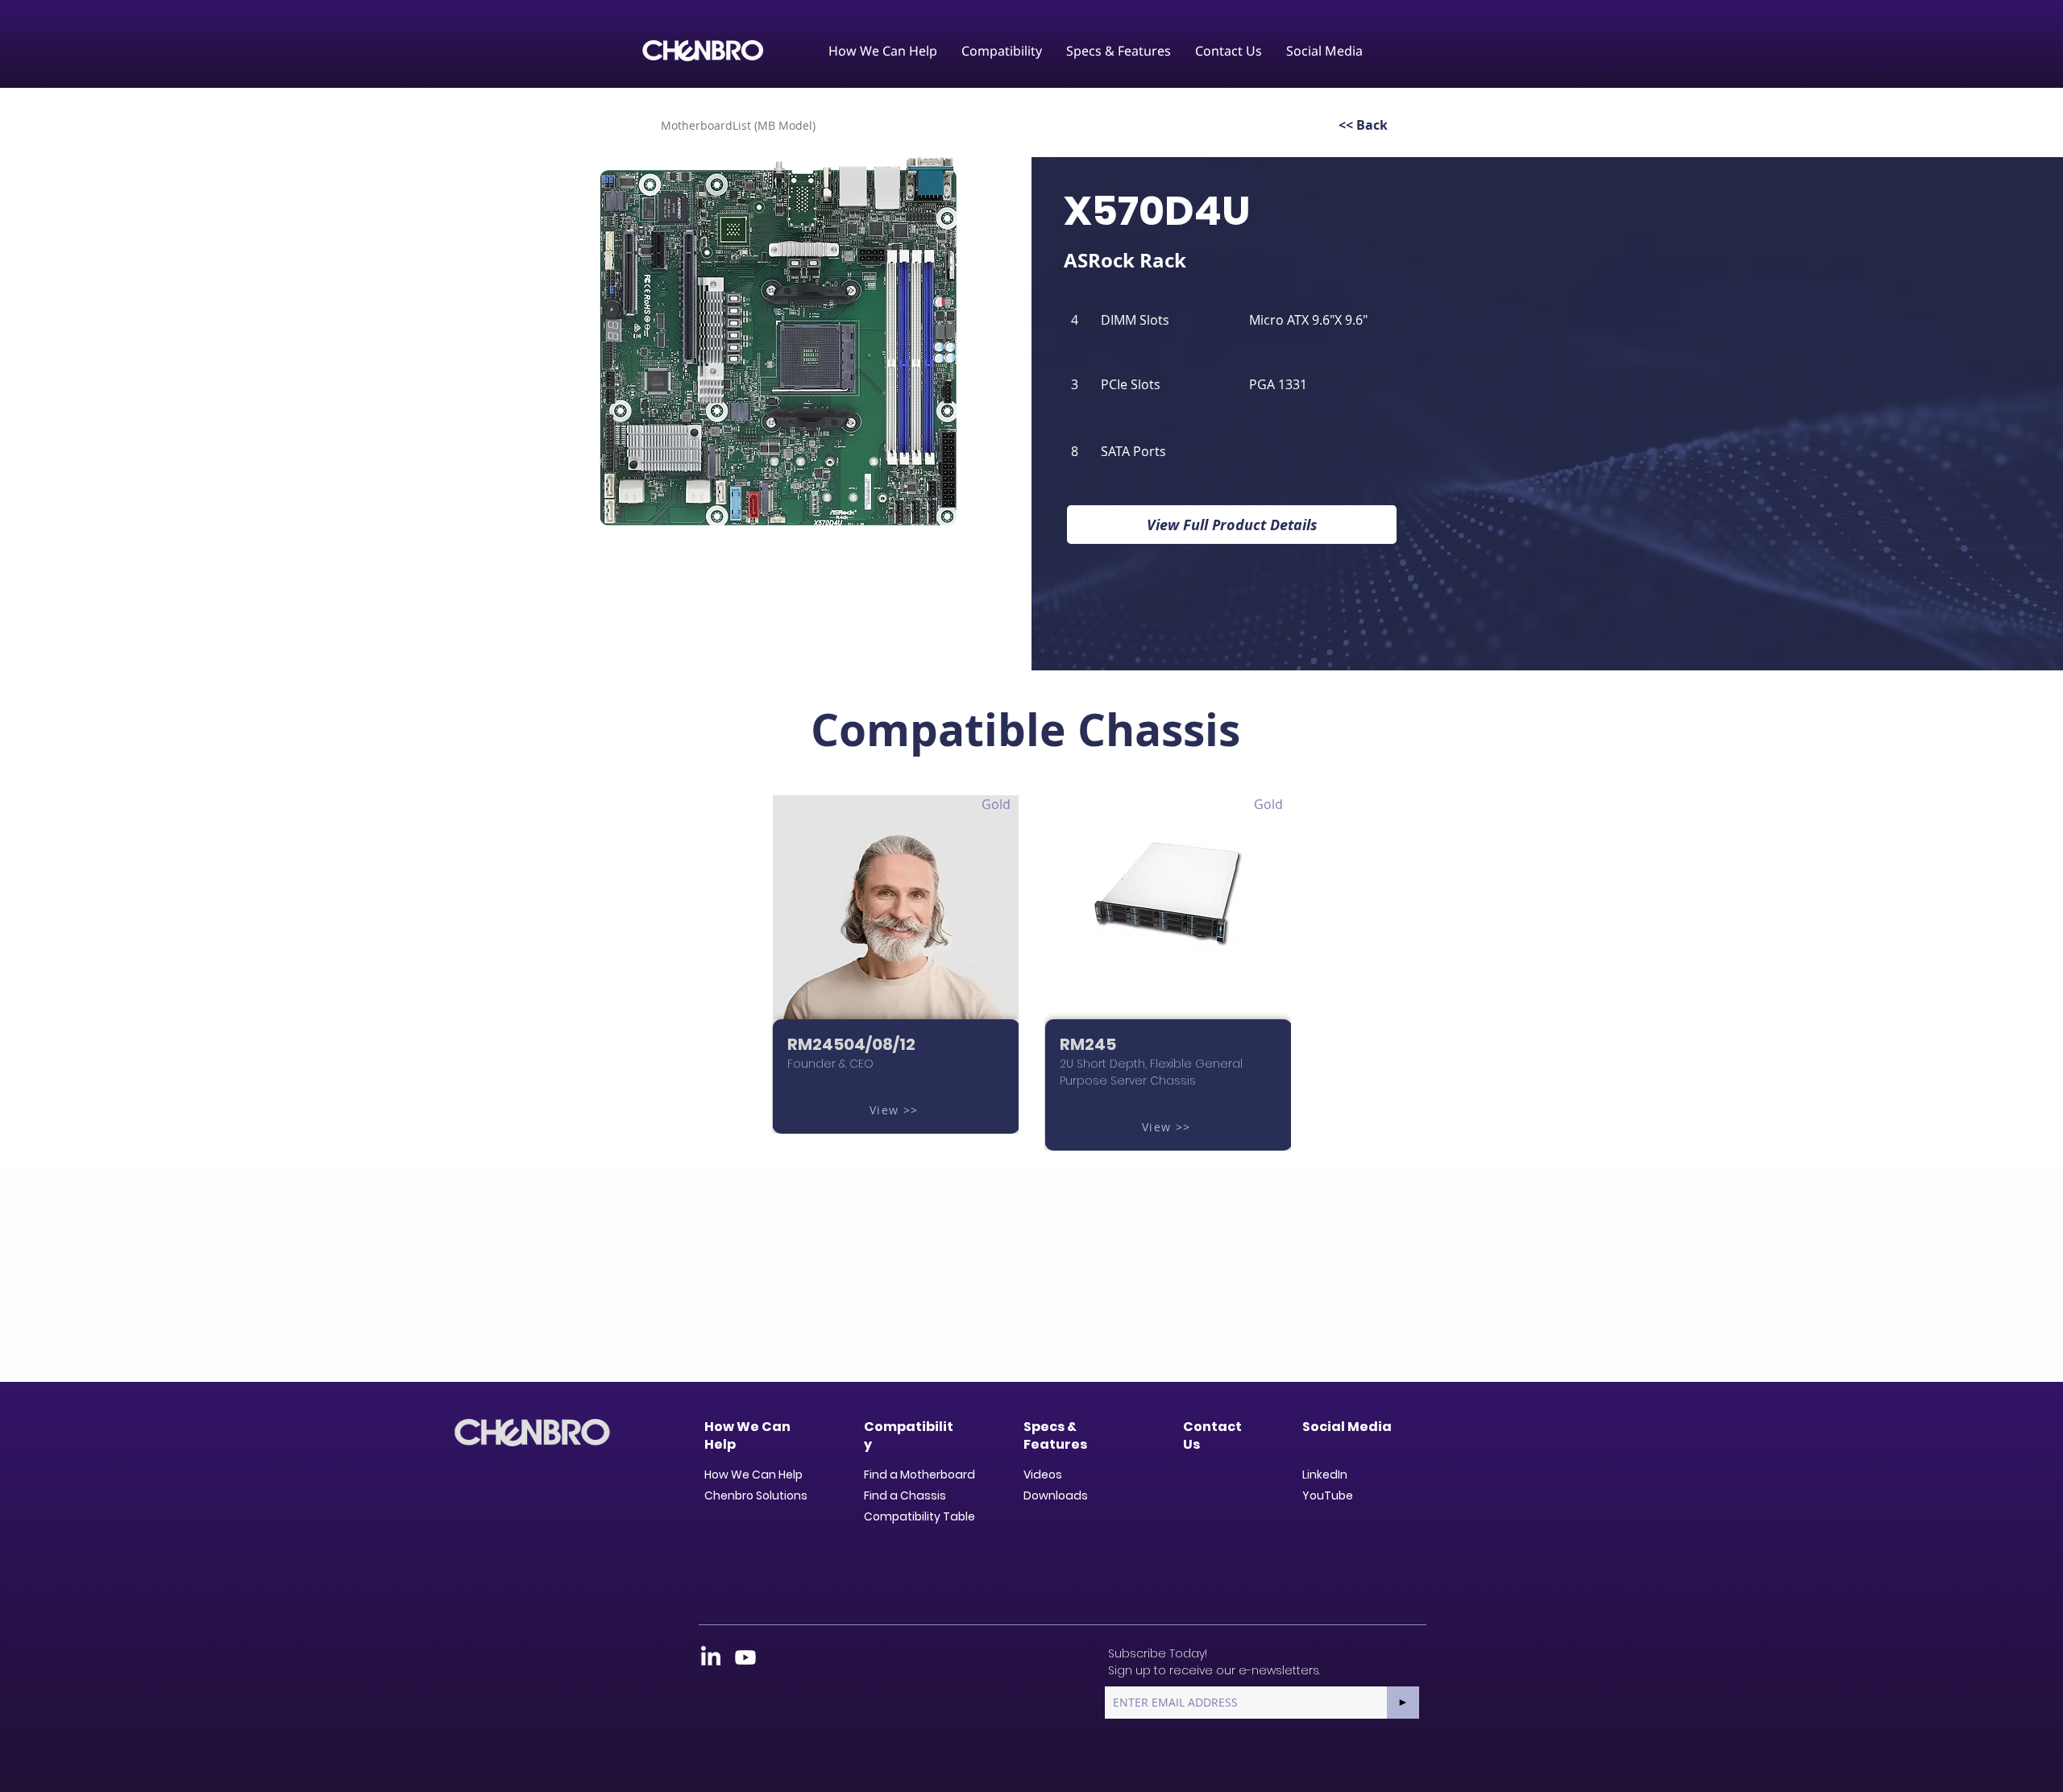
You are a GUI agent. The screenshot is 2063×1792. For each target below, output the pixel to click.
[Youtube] (745, 1657)
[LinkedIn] (711, 1657)
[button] (883, 51)
